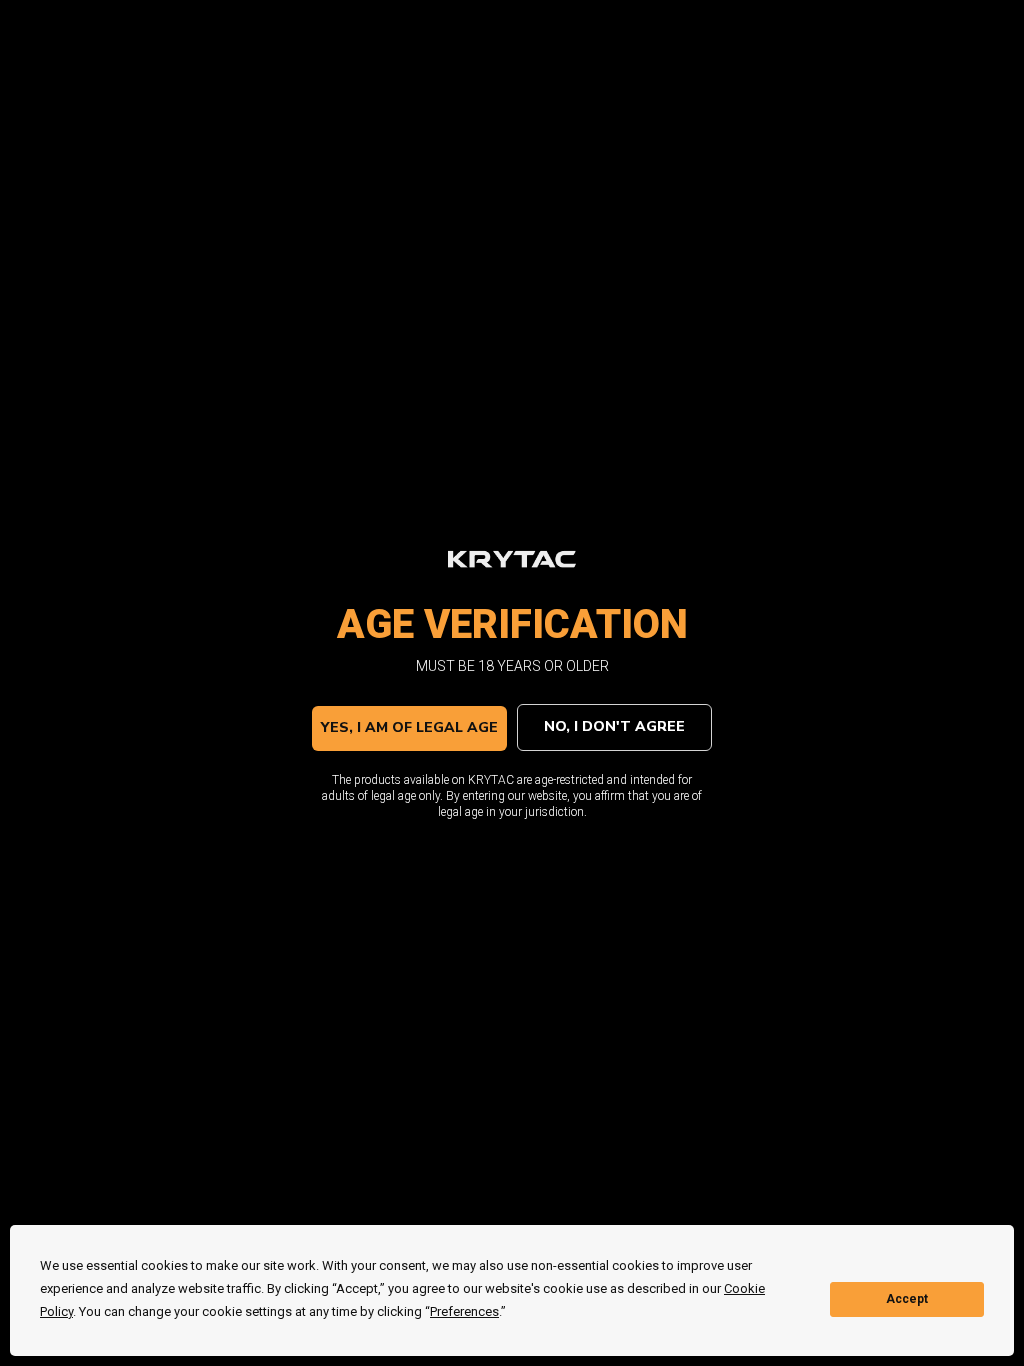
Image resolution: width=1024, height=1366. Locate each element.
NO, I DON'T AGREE (614, 726)
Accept (907, 1299)
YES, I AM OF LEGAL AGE (409, 727)
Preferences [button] (464, 1311)
